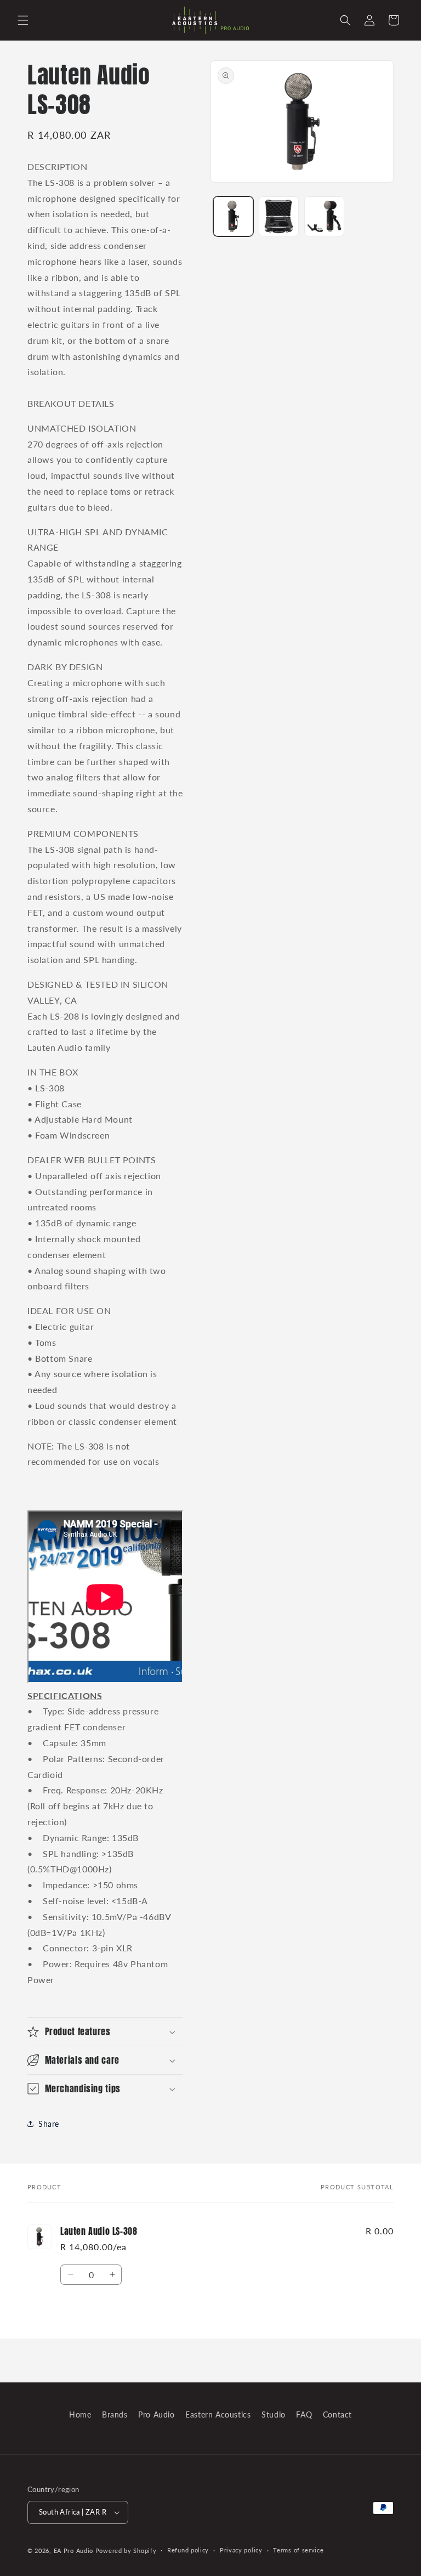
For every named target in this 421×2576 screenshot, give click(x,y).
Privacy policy (241, 2550)
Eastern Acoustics (218, 2414)
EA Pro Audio (75, 2550)
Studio (274, 2414)
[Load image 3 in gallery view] (324, 216)
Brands (115, 2414)
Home (80, 2414)
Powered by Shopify (126, 2550)
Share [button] (49, 2124)
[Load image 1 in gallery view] (233, 216)
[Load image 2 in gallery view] (279, 216)
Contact (337, 2414)
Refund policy (188, 2550)
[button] (23, 20)
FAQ (304, 2414)
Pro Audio (156, 2414)
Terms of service (298, 2550)
